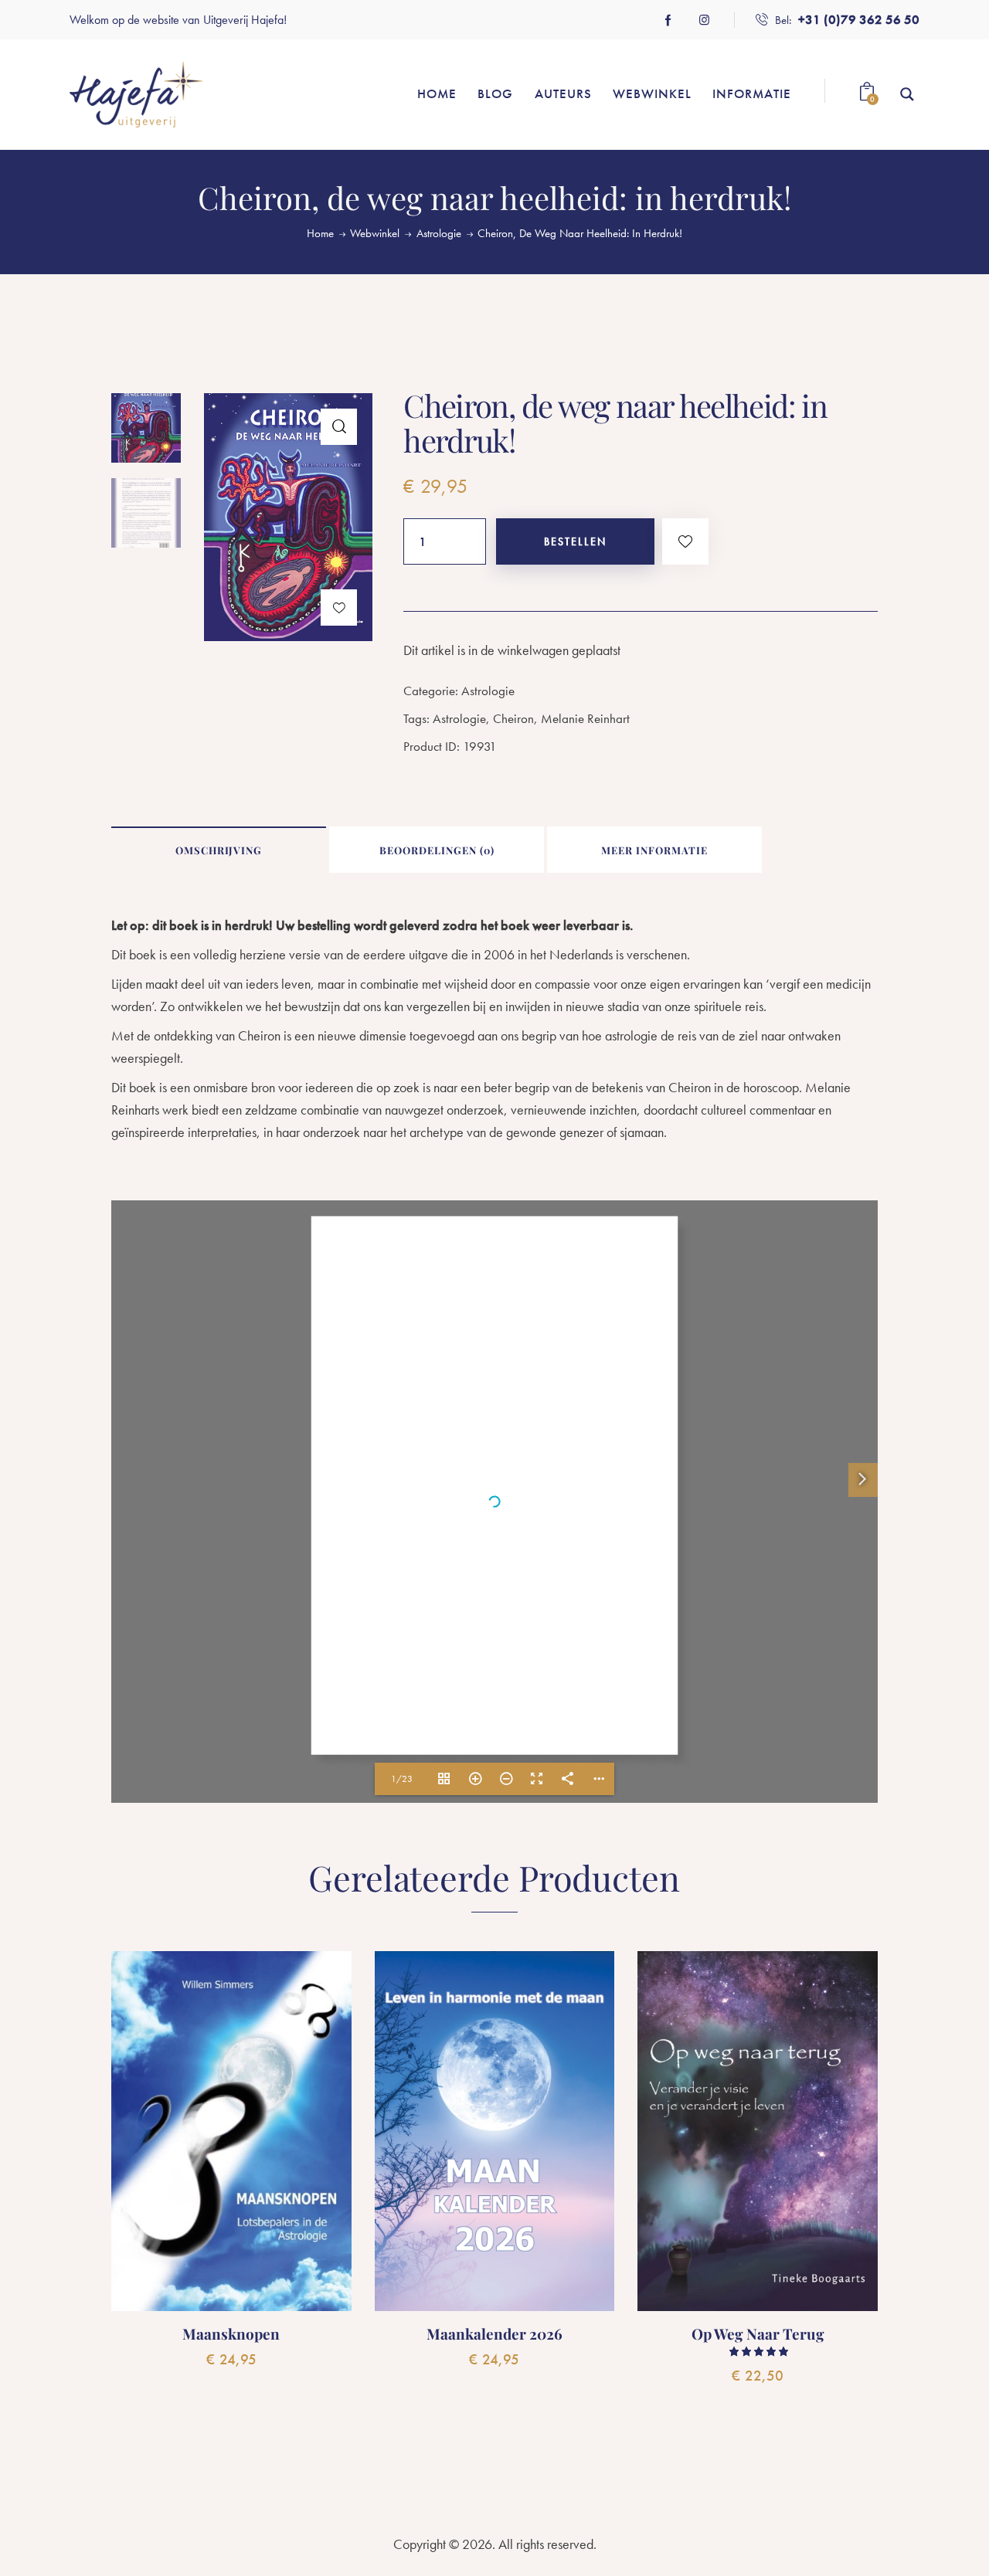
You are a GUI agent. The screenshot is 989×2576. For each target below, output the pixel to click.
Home (320, 234)
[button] (339, 427)
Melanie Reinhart (585, 718)
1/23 (402, 1779)
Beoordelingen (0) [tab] (437, 850)
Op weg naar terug (758, 2334)
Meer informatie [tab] (654, 850)
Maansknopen (231, 2334)
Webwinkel (375, 233)
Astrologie (439, 234)
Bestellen (575, 541)
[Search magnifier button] (907, 94)
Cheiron (513, 718)
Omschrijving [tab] (219, 850)
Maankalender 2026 (494, 2334)
